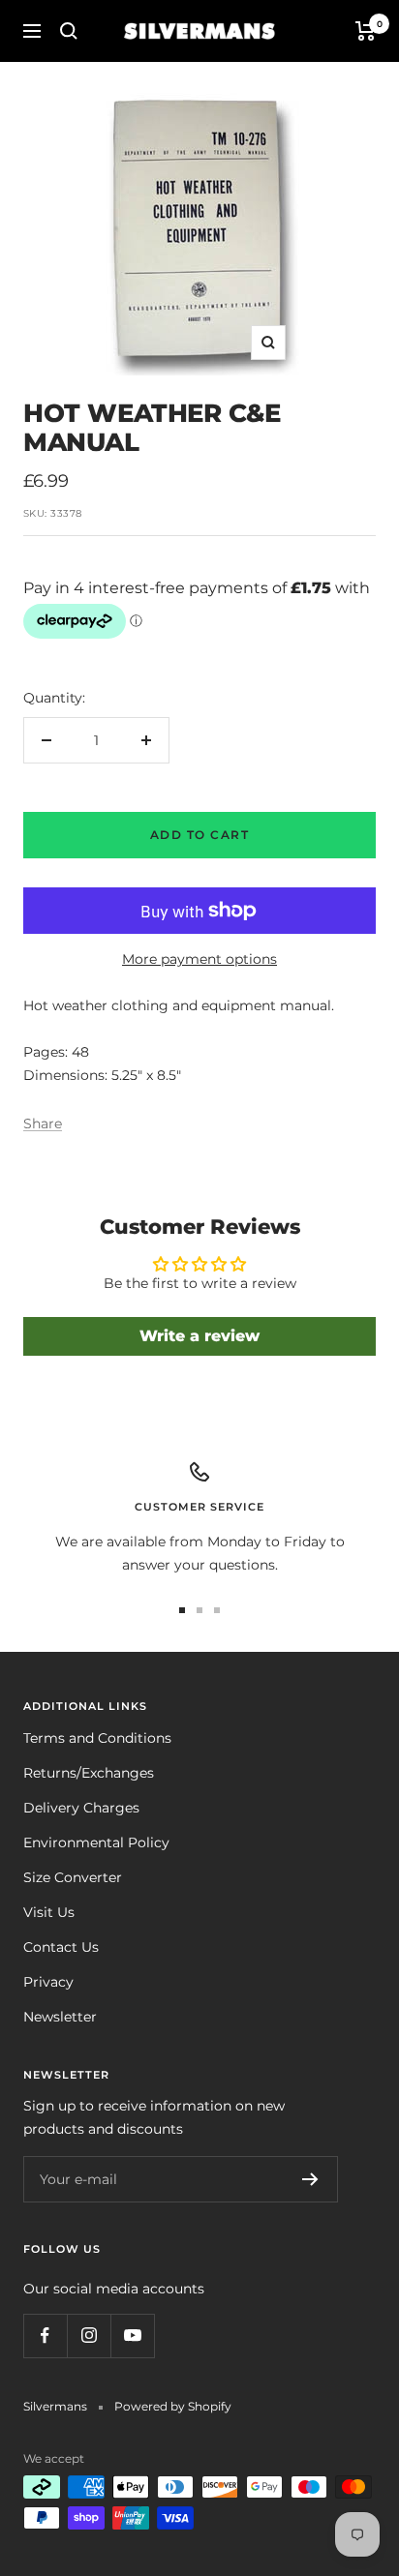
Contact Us (61, 1947)
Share (43, 1123)
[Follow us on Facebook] (45, 2336)
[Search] (69, 31)
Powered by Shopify (173, 2406)
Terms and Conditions (97, 1738)
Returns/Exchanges (89, 1773)
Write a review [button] (199, 1336)
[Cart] (366, 31)
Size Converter (73, 1877)
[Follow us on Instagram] (89, 2336)
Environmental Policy (96, 1842)
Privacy (48, 1982)
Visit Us (49, 1912)
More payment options (199, 959)
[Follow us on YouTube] (132, 2336)
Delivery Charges (81, 1808)
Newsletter (60, 2017)
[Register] (310, 2179)
